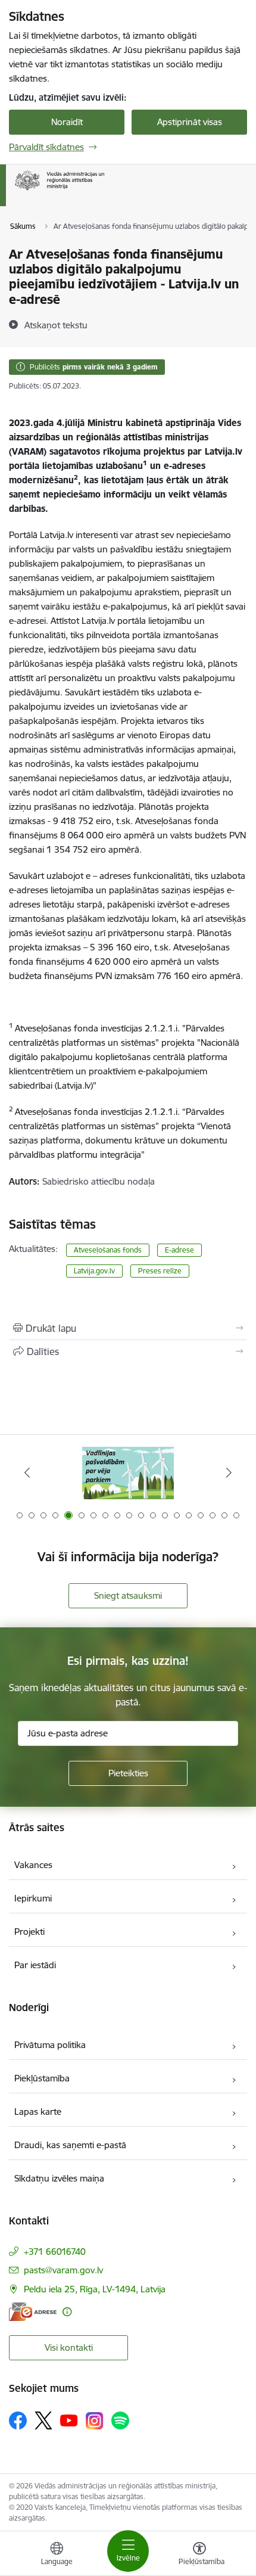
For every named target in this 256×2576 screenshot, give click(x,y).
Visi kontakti (69, 2347)
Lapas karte (38, 2112)
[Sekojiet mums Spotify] (120, 2420)
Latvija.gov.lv (94, 1271)
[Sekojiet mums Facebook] (18, 2420)
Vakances (33, 1865)
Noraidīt (67, 122)
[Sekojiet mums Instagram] (95, 2421)
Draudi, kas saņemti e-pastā (70, 2145)
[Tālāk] (229, 1472)
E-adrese (179, 1250)
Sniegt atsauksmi (128, 1595)
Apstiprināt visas (190, 122)
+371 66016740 (55, 2252)
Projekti (29, 1932)
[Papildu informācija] (67, 2312)
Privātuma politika (50, 2045)
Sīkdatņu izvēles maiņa (59, 2178)
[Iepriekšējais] (27, 1472)
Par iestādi (35, 1965)
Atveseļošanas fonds (108, 1250)
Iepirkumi (33, 1898)
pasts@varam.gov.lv (63, 2270)
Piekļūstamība (42, 2078)
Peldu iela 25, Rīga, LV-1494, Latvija (95, 2289)
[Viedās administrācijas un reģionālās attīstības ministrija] (104, 190)
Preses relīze (160, 1271)
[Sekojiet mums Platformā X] (43, 2420)
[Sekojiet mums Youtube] (69, 2420)
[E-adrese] (33, 2312)
